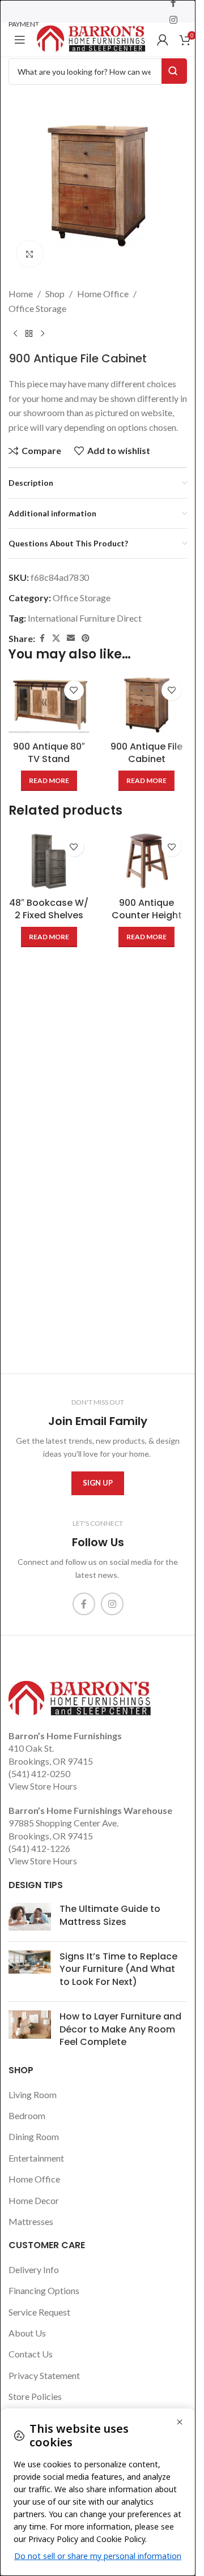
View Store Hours (43, 1786)
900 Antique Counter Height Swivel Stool (147, 915)
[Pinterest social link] (86, 638)
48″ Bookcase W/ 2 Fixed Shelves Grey (49, 915)
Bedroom (27, 2115)
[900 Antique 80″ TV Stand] (49, 705)
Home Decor (34, 2200)
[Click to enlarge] (30, 254)
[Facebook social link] (42, 638)
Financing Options (44, 2290)
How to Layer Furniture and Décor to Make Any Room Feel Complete (120, 2029)
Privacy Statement (44, 2375)
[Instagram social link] (173, 20)
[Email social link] (71, 638)
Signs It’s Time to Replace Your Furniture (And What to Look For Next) (118, 1969)
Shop (55, 294)
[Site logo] (91, 38)
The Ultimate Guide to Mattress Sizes (110, 1915)
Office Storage (37, 308)
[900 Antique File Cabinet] (147, 705)
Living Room (33, 2094)
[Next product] (42, 333)
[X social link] (56, 638)
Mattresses (31, 2221)
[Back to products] (29, 333)
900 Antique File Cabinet (146, 753)
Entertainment (36, 2158)
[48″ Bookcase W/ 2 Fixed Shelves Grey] (49, 861)
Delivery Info (34, 2269)
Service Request (39, 2312)
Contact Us (31, 2354)
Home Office (103, 294)
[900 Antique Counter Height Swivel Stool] (147, 861)
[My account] (163, 40)
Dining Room (34, 2136)
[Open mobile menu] (20, 40)
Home (21, 294)
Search (174, 71)
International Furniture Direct (85, 618)
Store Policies (35, 2396)
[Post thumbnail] (30, 1918)
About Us (27, 2333)
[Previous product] (15, 333)
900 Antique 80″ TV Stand (49, 753)
